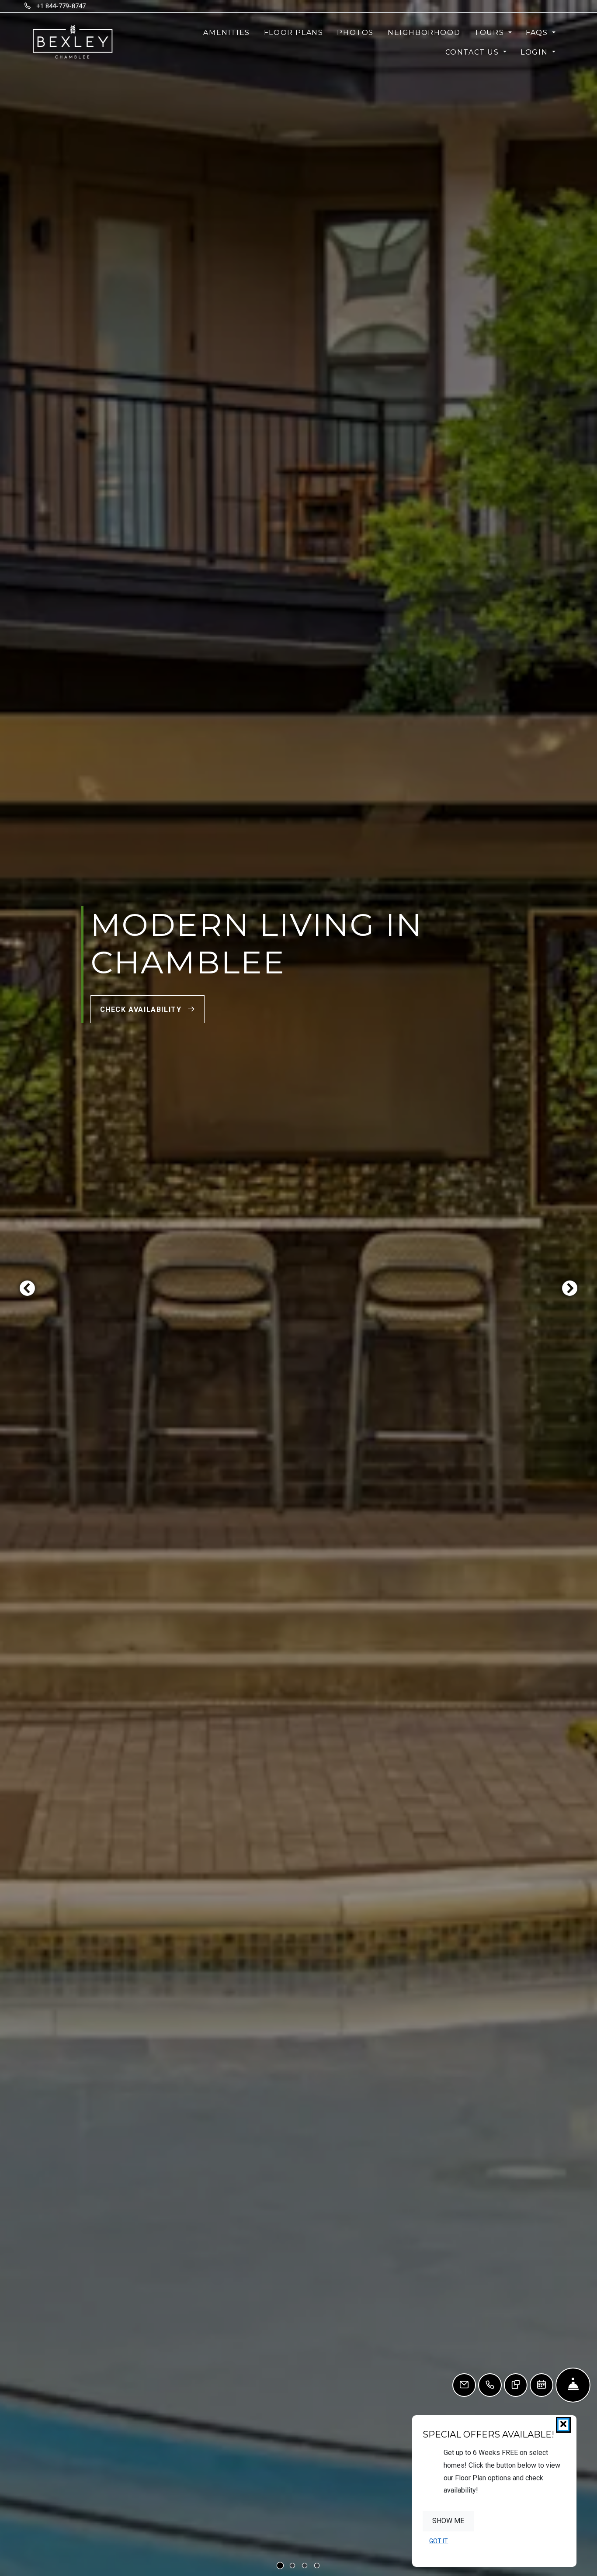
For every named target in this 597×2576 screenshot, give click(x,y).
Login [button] (535, 52)
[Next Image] (570, 1288)
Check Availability (142, 1009)
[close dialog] (563, 2425)
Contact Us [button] (474, 52)
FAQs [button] (538, 33)
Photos (355, 33)
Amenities (226, 33)
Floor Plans (294, 33)
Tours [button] (490, 33)
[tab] (280, 2566)
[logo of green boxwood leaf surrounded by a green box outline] (72, 42)
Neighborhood (424, 33)
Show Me (448, 2521)
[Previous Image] (27, 1288)
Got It (439, 2541)
